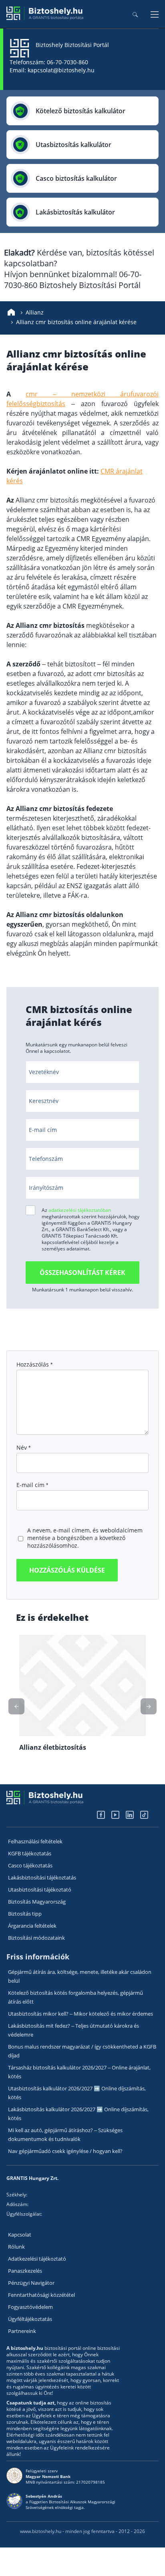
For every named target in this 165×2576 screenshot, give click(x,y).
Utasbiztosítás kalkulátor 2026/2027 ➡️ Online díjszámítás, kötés (77, 2093)
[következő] (16, 1706)
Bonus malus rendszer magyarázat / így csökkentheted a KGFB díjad (82, 2051)
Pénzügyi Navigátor (31, 2283)
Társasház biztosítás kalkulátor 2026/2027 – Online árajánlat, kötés (79, 2072)
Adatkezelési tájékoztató (37, 2259)
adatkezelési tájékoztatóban (80, 1210)
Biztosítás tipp (25, 1914)
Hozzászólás (34, 1364)
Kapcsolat (20, 2235)
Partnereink (22, 2331)
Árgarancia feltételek (32, 1926)
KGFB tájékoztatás (30, 1853)
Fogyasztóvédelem (30, 2307)
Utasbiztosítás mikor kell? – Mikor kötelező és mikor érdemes (80, 2014)
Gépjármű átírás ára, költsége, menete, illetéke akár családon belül (80, 1976)
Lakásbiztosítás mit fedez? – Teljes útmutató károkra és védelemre (73, 2030)
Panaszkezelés (25, 2271)
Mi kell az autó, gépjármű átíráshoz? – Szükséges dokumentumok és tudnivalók (65, 2135)
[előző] (149, 1706)
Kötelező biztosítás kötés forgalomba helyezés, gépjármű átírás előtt (75, 1997)
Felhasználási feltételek (35, 1841)
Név (23, 1447)
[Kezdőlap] (11, 313)
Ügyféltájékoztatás (30, 2319)
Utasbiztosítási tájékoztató (40, 1890)
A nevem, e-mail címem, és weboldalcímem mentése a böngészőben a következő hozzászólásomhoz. (85, 1538)
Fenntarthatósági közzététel (41, 2295)
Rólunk (16, 2247)
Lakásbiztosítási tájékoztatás (42, 1877)
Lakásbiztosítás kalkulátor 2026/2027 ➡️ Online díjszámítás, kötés (78, 2114)
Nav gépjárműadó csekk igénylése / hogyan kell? (65, 2151)
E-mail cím (32, 1485)
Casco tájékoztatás (30, 1865)
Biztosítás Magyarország (37, 1902)
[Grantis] (45, 18)
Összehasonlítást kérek (82, 1273)
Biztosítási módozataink (36, 1938)
